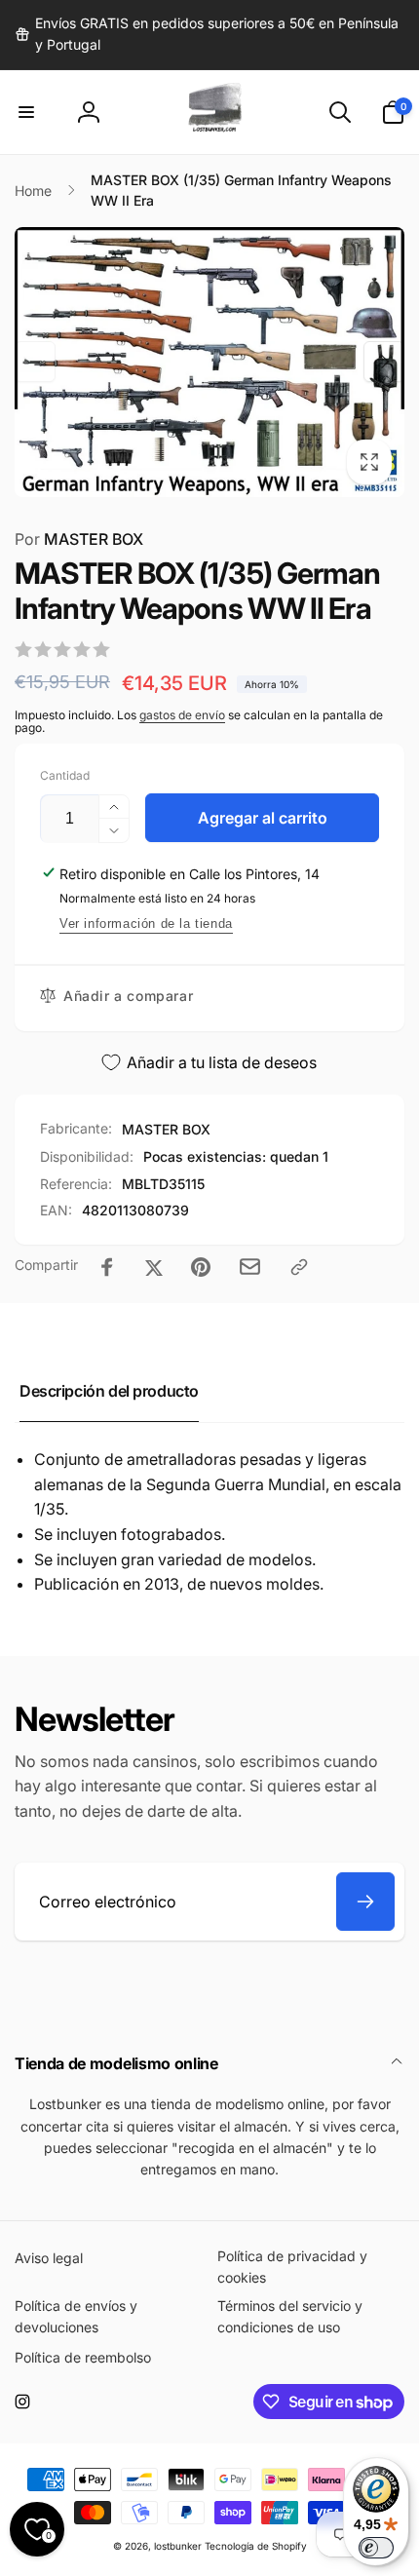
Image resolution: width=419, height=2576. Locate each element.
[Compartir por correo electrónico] (250, 1267)
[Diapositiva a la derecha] (384, 362)
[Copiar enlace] (299, 1267)
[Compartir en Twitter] (154, 1267)
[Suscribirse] (365, 1902)
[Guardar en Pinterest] (201, 1267)
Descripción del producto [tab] (109, 1391)
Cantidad (65, 775)
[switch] (376, 2548)
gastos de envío (182, 715)
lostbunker (178, 2546)
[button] (26, 112)
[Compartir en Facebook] (107, 1267)
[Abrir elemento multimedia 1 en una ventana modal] (209, 362)
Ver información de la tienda (146, 923)
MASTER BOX (79, 539)
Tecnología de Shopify (256, 2546)
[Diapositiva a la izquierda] (35, 362)
